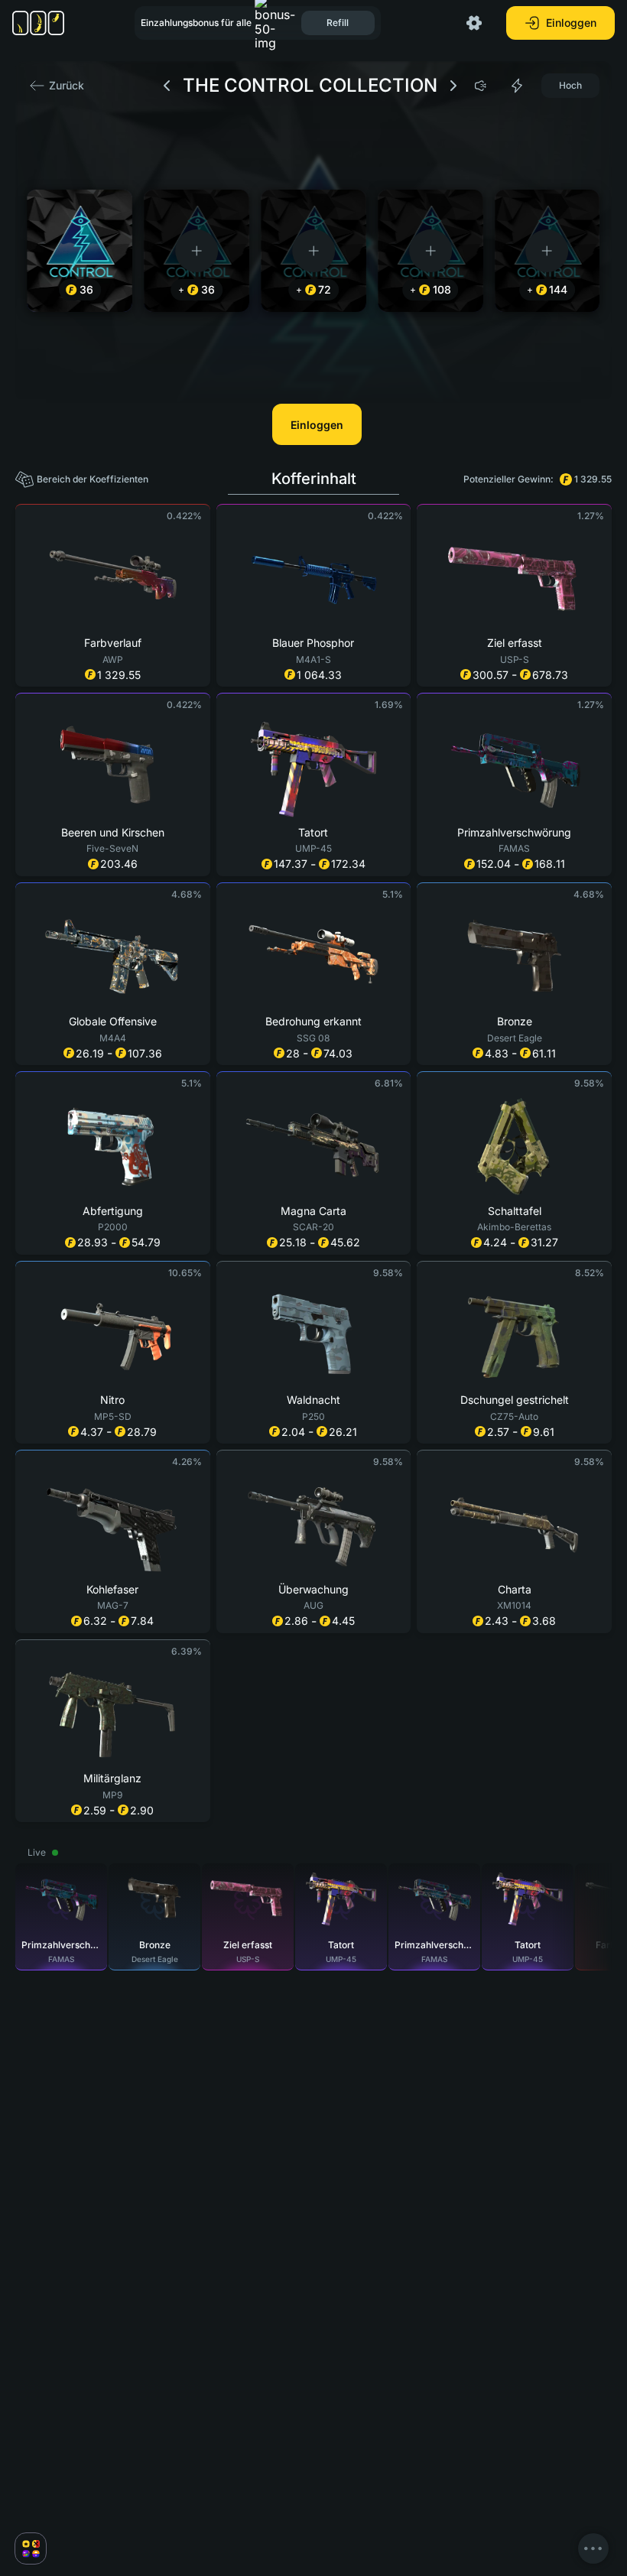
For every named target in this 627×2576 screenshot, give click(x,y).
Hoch (570, 85)
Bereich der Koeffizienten (93, 479)
